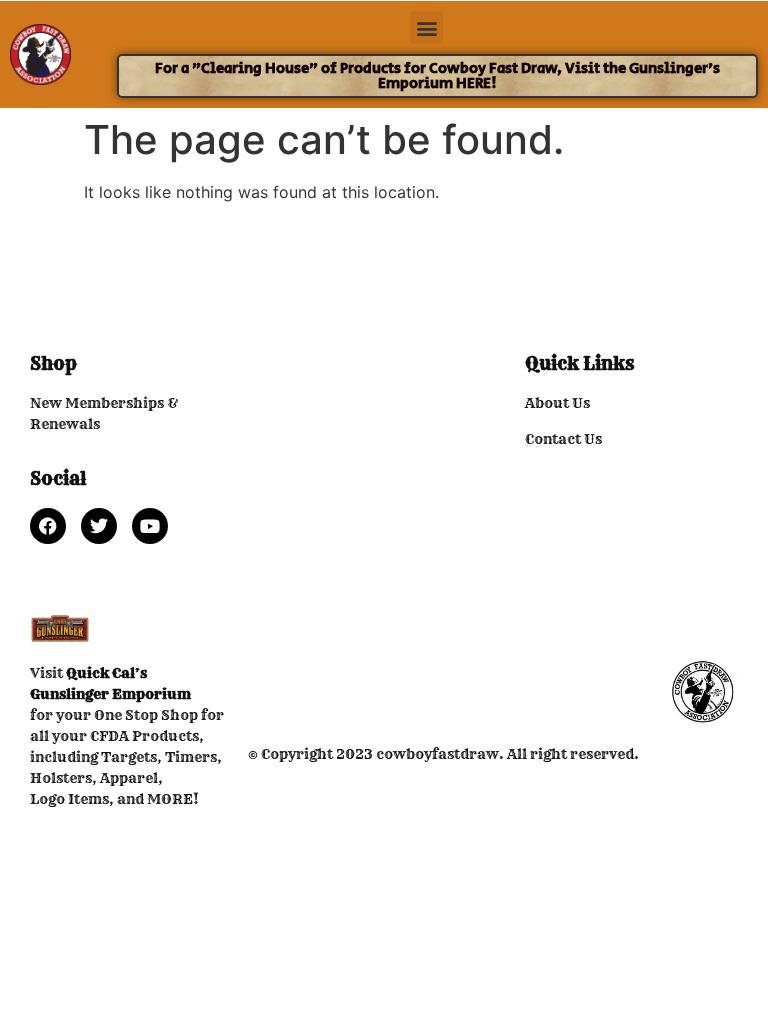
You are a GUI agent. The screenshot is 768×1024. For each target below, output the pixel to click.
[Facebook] (48, 526)
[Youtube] (150, 526)
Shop (53, 363)
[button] (426, 27)
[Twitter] (99, 526)
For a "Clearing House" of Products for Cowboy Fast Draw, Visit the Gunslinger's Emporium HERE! (437, 76)
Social (58, 478)
